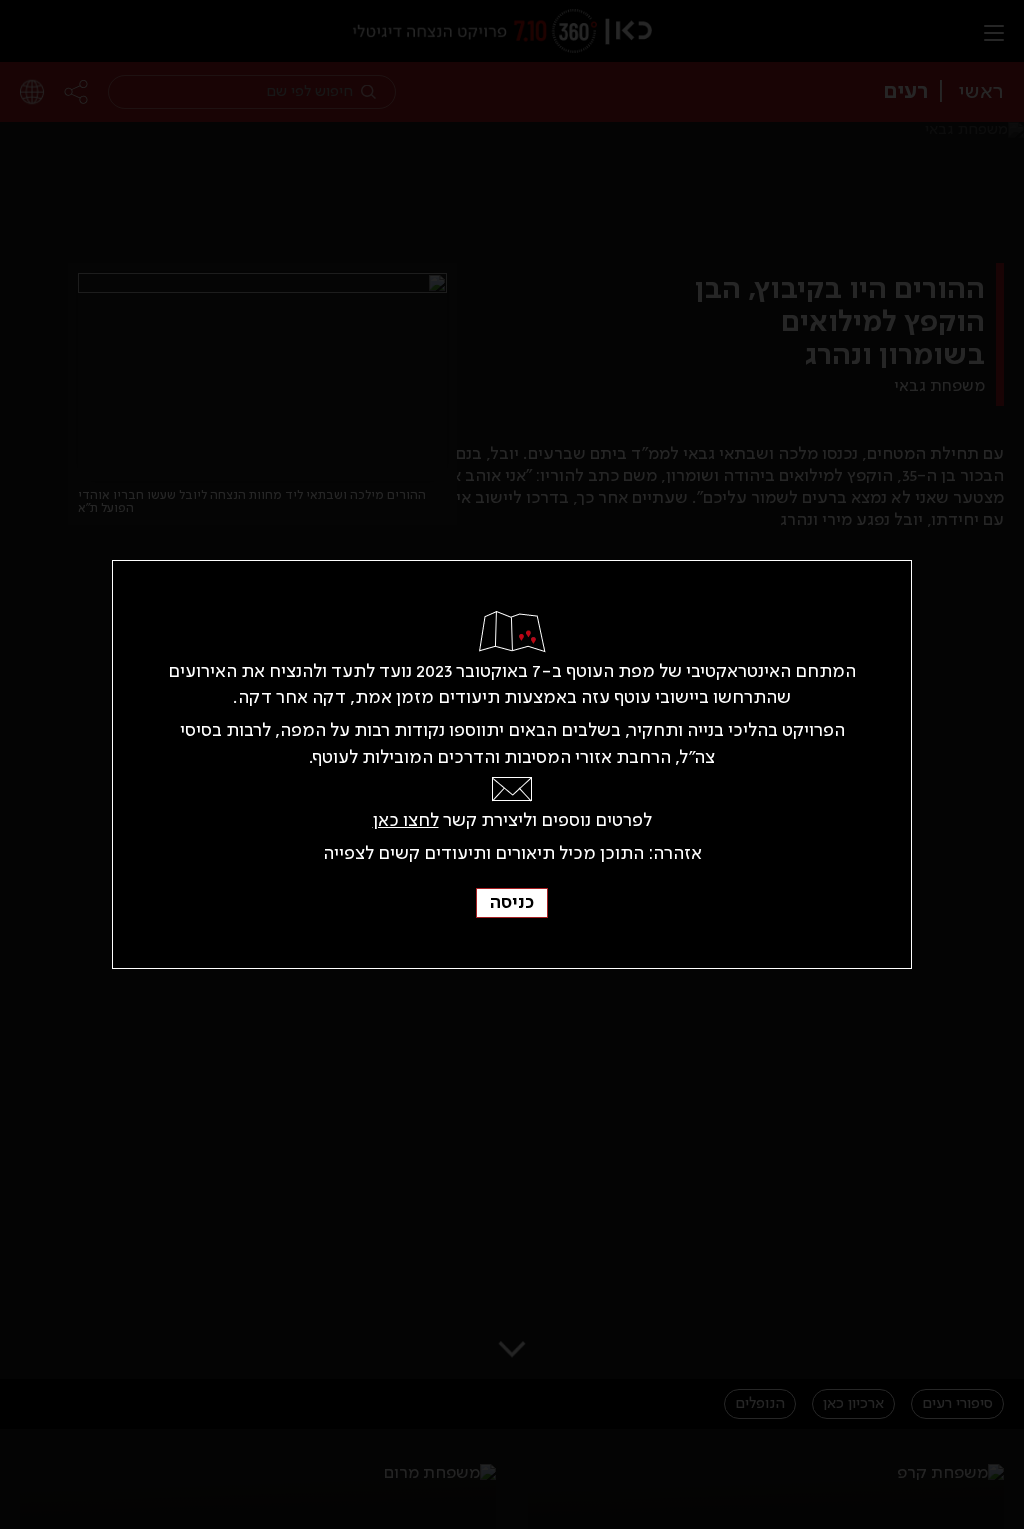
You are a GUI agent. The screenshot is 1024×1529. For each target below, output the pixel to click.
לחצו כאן (406, 821)
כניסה (512, 903)
